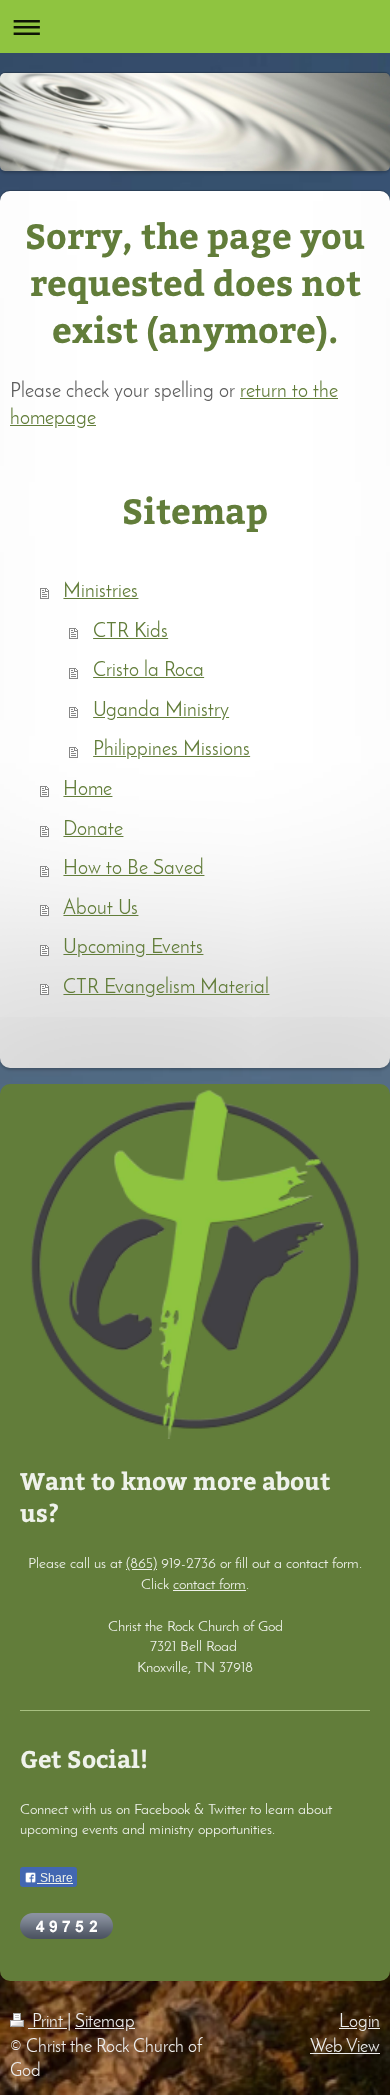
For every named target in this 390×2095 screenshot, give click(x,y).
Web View (345, 2047)
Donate (93, 830)
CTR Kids (130, 632)
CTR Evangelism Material (166, 988)
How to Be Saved (133, 869)
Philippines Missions (171, 750)
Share (55, 1878)
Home (87, 790)
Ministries (100, 592)
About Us (100, 909)
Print (47, 2022)
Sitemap (105, 2022)
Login (359, 2022)
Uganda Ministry (161, 711)
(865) (141, 1564)
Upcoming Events (133, 948)
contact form (209, 1585)
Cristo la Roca (148, 671)
